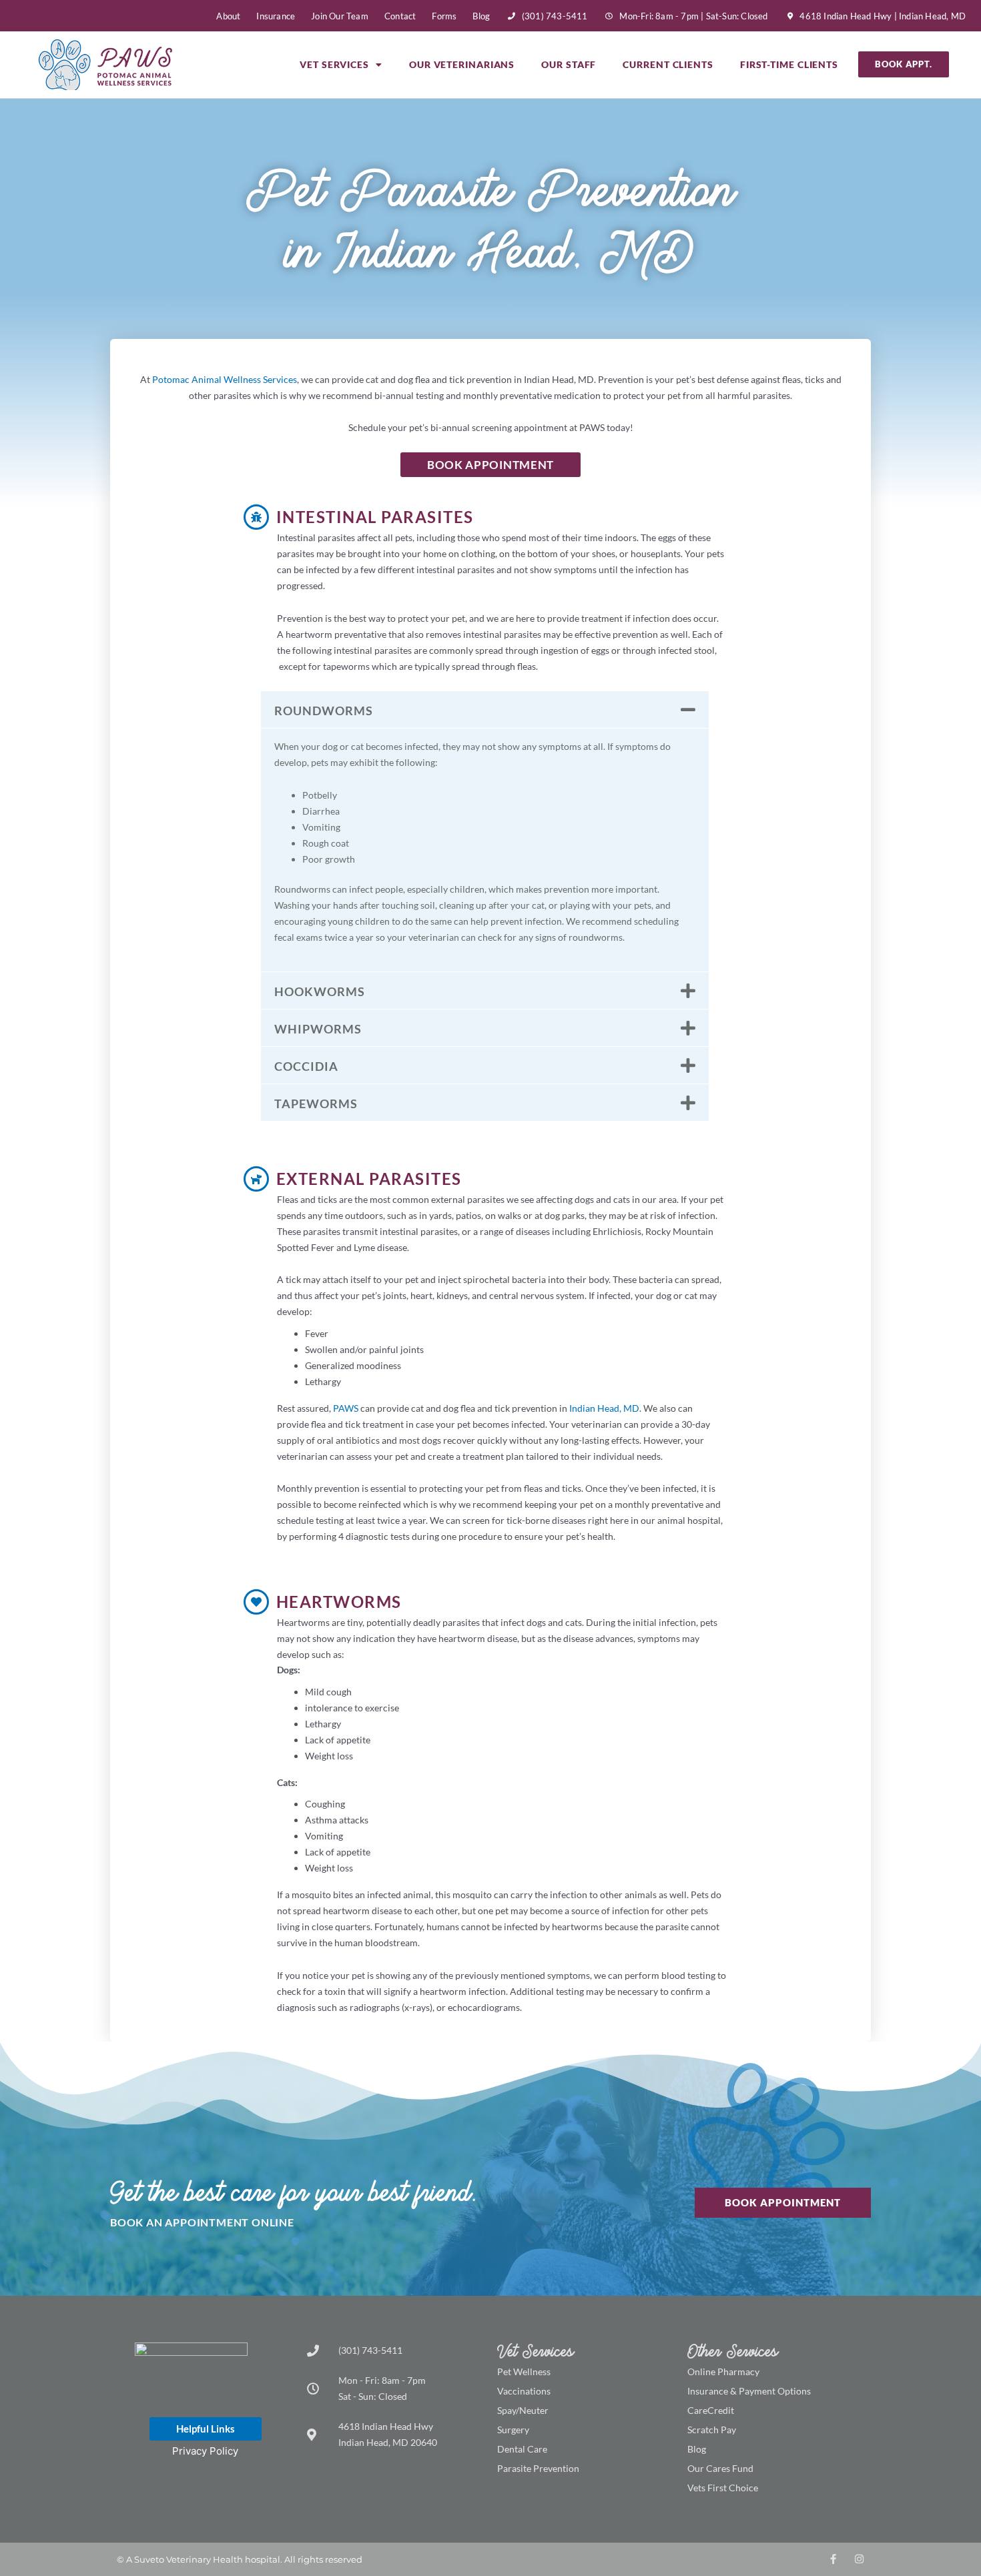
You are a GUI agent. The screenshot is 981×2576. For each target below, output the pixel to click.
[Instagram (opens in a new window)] (859, 2559)
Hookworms (320, 991)
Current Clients (668, 64)
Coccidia (306, 1066)
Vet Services (334, 64)
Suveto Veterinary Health (189, 2559)
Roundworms (324, 711)
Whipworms (318, 1029)
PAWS (346, 1408)
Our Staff (569, 64)
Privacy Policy (205, 2451)
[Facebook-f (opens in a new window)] (833, 2559)
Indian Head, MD (604, 1408)
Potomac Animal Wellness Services (225, 379)
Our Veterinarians (462, 64)
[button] (485, 710)
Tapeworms (316, 1104)
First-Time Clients (789, 64)
